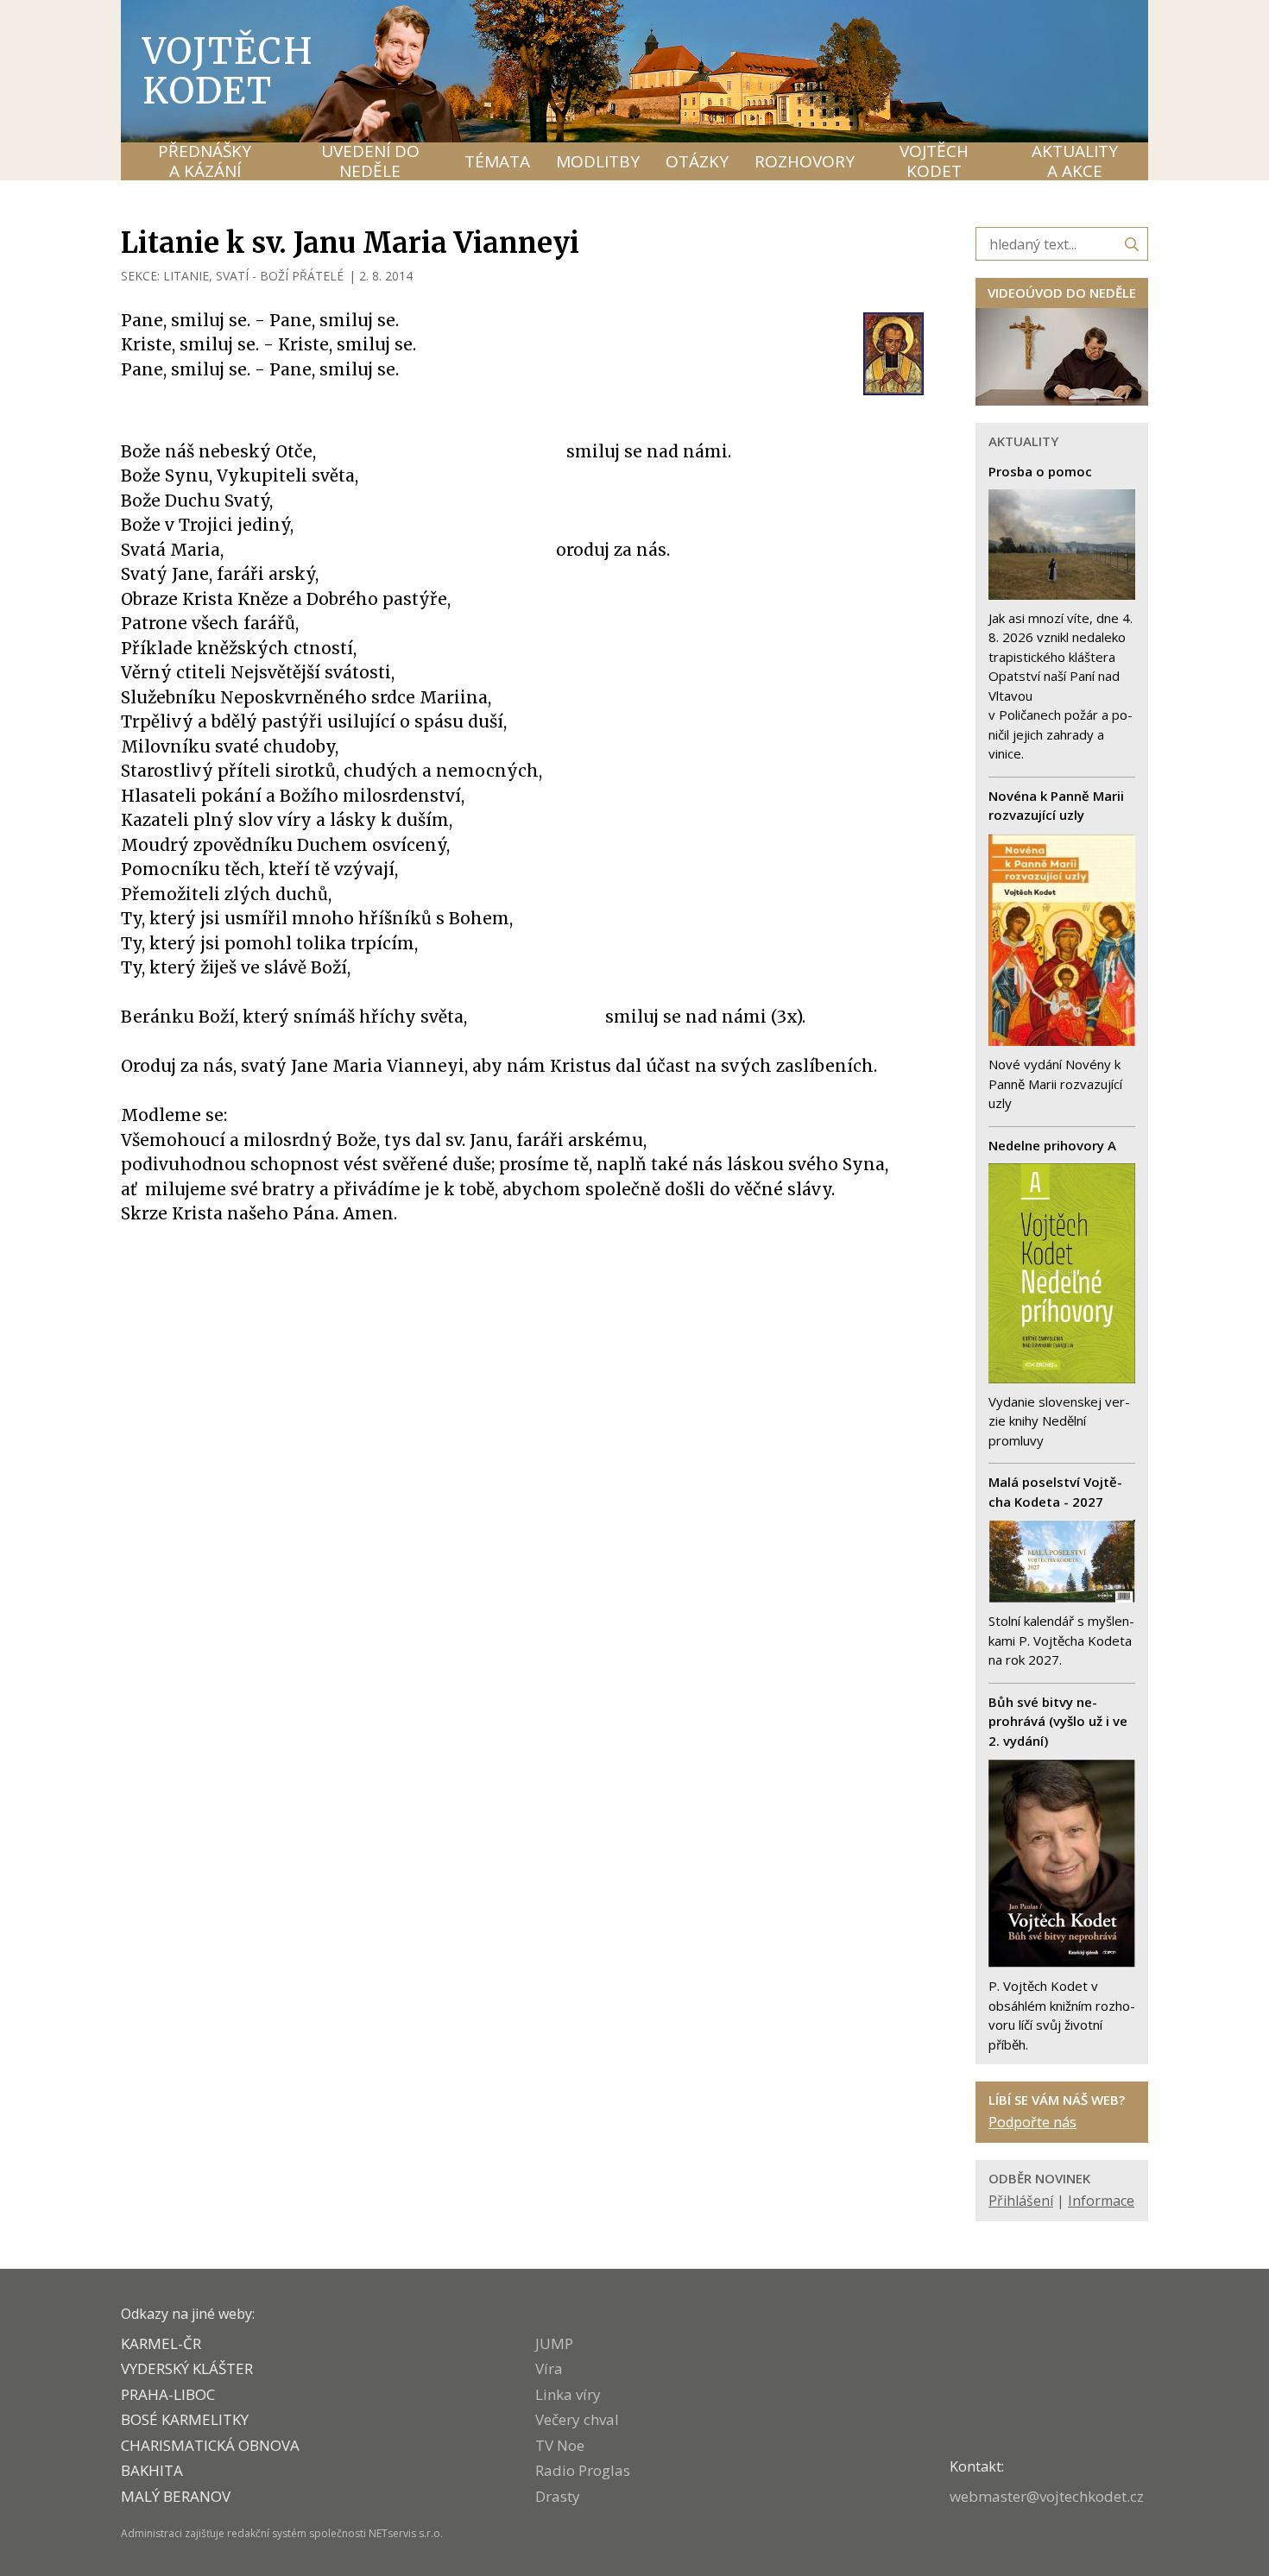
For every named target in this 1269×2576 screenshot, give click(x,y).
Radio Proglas (583, 2470)
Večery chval (577, 2419)
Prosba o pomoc (1040, 471)
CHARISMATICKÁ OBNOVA (210, 2445)
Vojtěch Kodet (228, 71)
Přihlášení (1021, 2201)
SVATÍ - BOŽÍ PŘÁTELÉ (280, 276)
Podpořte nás (1032, 2122)
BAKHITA (152, 2470)
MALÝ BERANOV (176, 2496)
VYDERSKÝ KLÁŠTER (187, 2368)
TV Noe (560, 2445)
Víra (549, 2368)
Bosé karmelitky (185, 2419)
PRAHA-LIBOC (168, 2394)
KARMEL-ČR (161, 2343)
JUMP (554, 2343)
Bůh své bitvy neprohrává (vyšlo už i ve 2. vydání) (1058, 1721)
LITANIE (186, 276)
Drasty (558, 2496)
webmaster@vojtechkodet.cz (1047, 2496)
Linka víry (568, 2394)
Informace (1101, 2201)
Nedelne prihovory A (1052, 1145)
